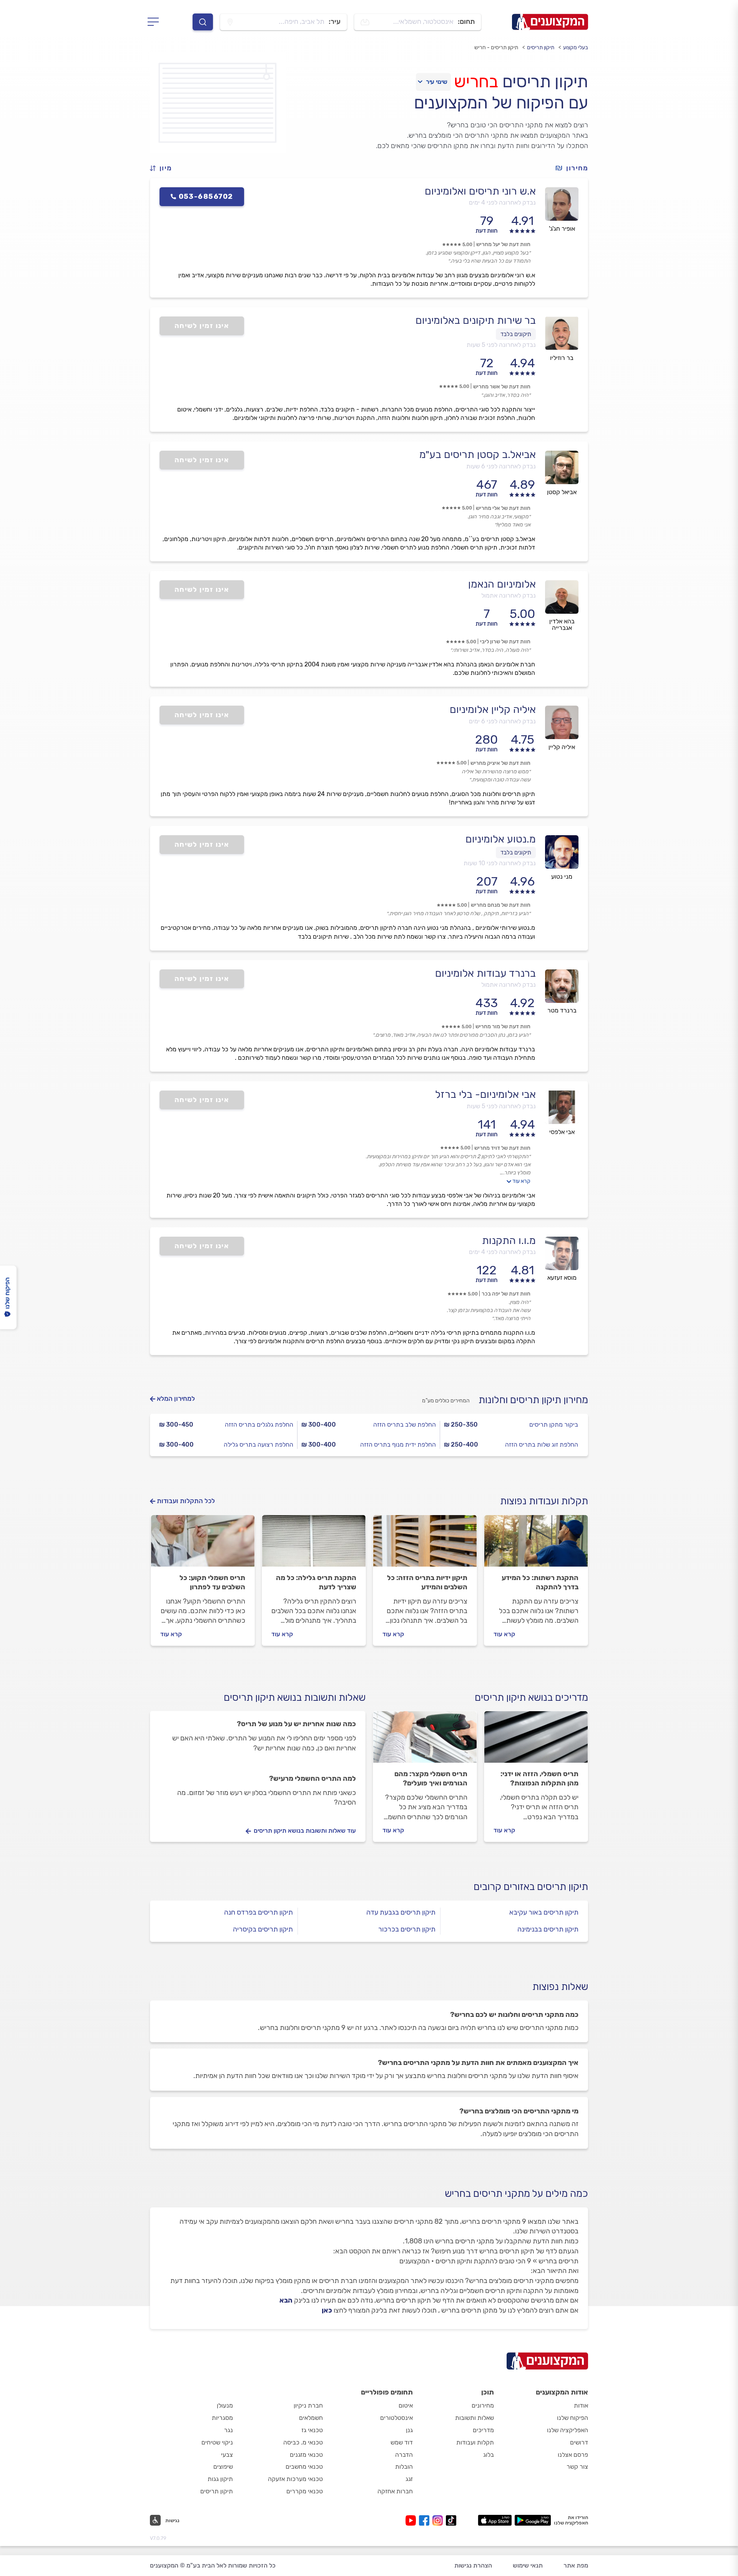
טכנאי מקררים (305, 2491)
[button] (164, 168)
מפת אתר (576, 2565)
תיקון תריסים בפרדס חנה (258, 1912)
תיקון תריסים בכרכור (407, 1929)
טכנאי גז (312, 2430)
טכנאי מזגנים (306, 2455)
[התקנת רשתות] (536, 1544)
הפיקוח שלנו (573, 2418)
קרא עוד (521, 1181)
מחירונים (483, 2405)
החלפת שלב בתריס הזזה (405, 1425)
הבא (286, 2300)
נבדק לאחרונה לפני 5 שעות (501, 345)
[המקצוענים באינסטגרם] (439, 2520)
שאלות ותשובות (475, 2418)
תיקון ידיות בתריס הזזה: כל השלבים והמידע (427, 1582)
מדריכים (483, 2430)
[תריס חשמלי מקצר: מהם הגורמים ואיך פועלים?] (425, 1740)
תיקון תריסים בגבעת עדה (401, 1912)
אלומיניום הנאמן (502, 584)
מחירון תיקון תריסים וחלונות (533, 1400)
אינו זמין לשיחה (202, 326)
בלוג (489, 2455)
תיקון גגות (220, 2479)
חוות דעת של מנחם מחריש (501, 905)
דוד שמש (402, 2442)
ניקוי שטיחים (217, 2442)
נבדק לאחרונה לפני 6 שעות (501, 466)
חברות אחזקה (395, 2491)
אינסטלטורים (396, 2418)
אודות (581, 2405)
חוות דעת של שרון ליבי (505, 642)
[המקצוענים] (550, 22)
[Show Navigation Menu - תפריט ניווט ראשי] (155, 22)
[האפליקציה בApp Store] (495, 2520)
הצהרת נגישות (473, 2565)
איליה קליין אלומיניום (493, 709)
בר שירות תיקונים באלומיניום (476, 320)
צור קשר (577, 2467)
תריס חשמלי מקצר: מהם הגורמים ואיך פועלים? (431, 1778)
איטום (406, 2405)
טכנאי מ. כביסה (303, 2442)
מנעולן (225, 2405)
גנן (409, 2430)
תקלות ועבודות (475, 2442)
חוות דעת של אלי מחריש (503, 508)
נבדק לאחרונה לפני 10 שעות (500, 863)
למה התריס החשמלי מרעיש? (312, 1778)
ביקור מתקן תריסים (554, 1425)
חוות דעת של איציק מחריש (500, 763)
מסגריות (222, 2418)
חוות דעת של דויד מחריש (502, 1148)
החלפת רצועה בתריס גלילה (258, 1445)
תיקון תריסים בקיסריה (263, 1929)
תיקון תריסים (541, 47)
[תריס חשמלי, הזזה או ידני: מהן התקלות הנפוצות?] (536, 1740)
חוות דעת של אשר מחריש (502, 387)
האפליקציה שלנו (568, 2430)
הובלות (404, 2467)
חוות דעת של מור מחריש (503, 1027)
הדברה (404, 2455)
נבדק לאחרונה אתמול (509, 595)
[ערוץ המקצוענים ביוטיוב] (412, 2520)
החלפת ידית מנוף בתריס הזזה (398, 1445)
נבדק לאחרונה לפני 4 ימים (502, 202)
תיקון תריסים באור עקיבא (544, 1912)
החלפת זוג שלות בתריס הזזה (542, 1445)
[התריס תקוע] (203, 1544)
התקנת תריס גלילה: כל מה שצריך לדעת (316, 1582)
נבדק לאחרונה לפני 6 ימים (502, 721)
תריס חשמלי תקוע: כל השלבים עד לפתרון (212, 1582)
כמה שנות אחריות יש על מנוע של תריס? (296, 1724)
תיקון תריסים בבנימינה (548, 1929)
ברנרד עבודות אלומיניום (485, 973)
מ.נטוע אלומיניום (501, 839)
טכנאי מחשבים (304, 2467)
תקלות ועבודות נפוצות (544, 1501)
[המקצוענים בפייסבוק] (426, 2520)
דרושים (579, 2442)
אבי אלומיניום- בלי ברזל (485, 1094)
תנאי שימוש (528, 2565)
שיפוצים (223, 2467)
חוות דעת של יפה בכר (506, 1294)
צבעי (227, 2455)
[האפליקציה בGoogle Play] (533, 2520)
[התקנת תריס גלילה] (314, 1544)
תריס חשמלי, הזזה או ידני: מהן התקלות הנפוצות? (539, 1778)
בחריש (476, 82)
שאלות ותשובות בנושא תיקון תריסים (295, 1698)
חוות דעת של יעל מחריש (503, 244)
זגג (409, 2479)
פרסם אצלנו (573, 2455)
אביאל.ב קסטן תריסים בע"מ (478, 455)
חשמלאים (311, 2418)
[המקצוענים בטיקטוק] (451, 2520)
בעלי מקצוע (576, 47)
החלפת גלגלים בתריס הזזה (259, 1425)
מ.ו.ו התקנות (509, 1241)
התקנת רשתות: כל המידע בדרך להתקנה (540, 1582)
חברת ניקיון (308, 2405)
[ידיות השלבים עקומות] (425, 1544)
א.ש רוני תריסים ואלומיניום (480, 191)
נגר (229, 2430)
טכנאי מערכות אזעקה (295, 2479)
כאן (327, 2310)
